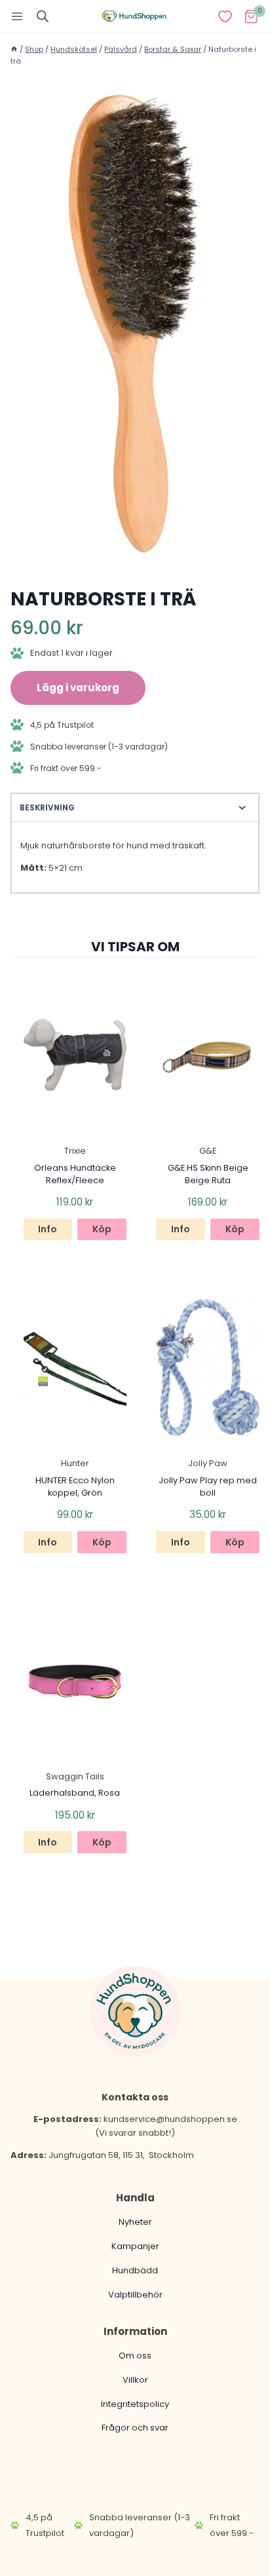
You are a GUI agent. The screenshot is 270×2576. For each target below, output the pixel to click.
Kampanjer (135, 2246)
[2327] (135, 323)
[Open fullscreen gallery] (246, 556)
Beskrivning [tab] (47, 808)
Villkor (135, 2380)
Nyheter (135, 2222)
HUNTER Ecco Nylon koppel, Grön (75, 1487)
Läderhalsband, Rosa (75, 1793)
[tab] (135, 555)
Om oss (135, 2356)
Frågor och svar (135, 2428)
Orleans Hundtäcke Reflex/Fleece (75, 1174)
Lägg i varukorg (78, 688)
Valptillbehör (135, 2295)
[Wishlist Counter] (225, 16)
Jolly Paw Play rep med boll (208, 1487)
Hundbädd (135, 2270)
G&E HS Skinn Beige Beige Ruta (208, 1174)
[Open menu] (17, 16)
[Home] (14, 49)
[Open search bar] (43, 16)
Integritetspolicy (135, 2404)
